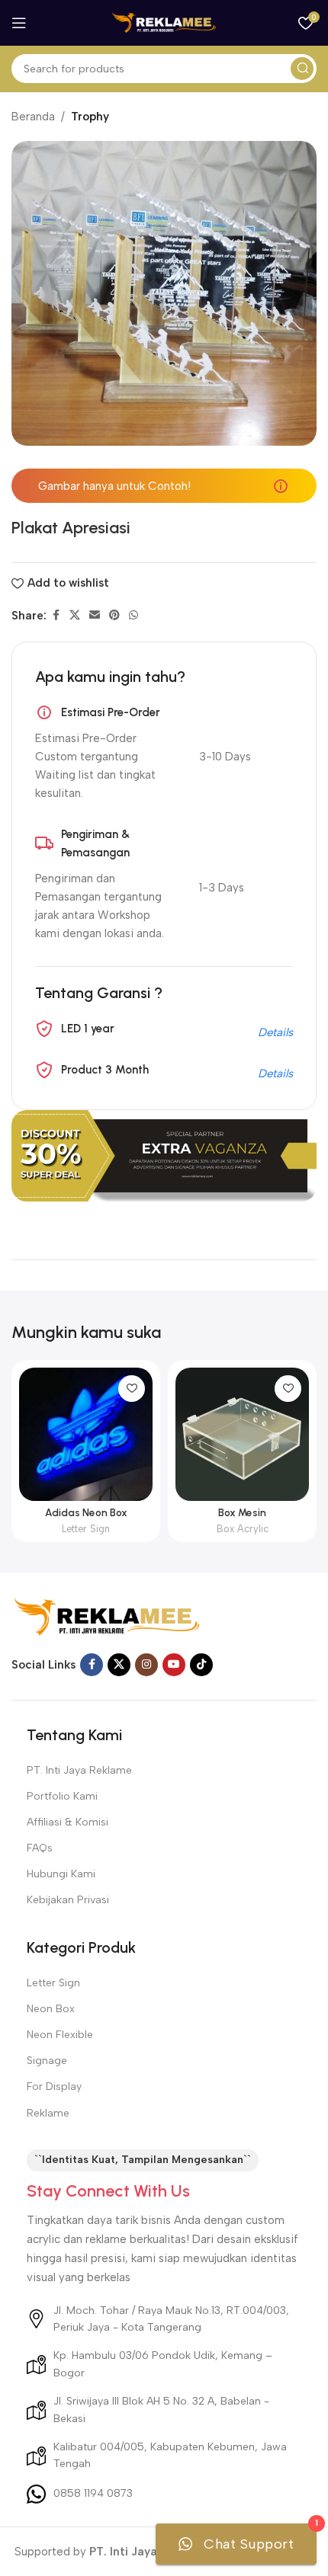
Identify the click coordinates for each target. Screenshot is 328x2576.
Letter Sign (86, 1529)
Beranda (33, 117)
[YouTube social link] (174, 1665)
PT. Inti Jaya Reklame (79, 1770)
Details (275, 1032)
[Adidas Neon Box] (86, 1434)
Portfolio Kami (62, 1796)
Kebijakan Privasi (68, 1900)
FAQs (40, 1848)
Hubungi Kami (61, 1874)
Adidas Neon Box (86, 1512)
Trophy (90, 117)
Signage (47, 2061)
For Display (54, 2086)
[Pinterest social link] (114, 616)
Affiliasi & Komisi (68, 1822)
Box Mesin (242, 1512)
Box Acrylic (243, 1529)
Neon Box (51, 2009)
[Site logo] (164, 22)
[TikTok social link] (201, 1665)
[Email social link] (95, 616)
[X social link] (75, 616)
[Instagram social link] (146, 1665)
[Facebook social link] (56, 616)
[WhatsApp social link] (133, 616)
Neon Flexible (60, 2035)
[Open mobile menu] (19, 23)
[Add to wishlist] (132, 1389)
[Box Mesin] (242, 1434)
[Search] (302, 69)
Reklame (48, 2113)
